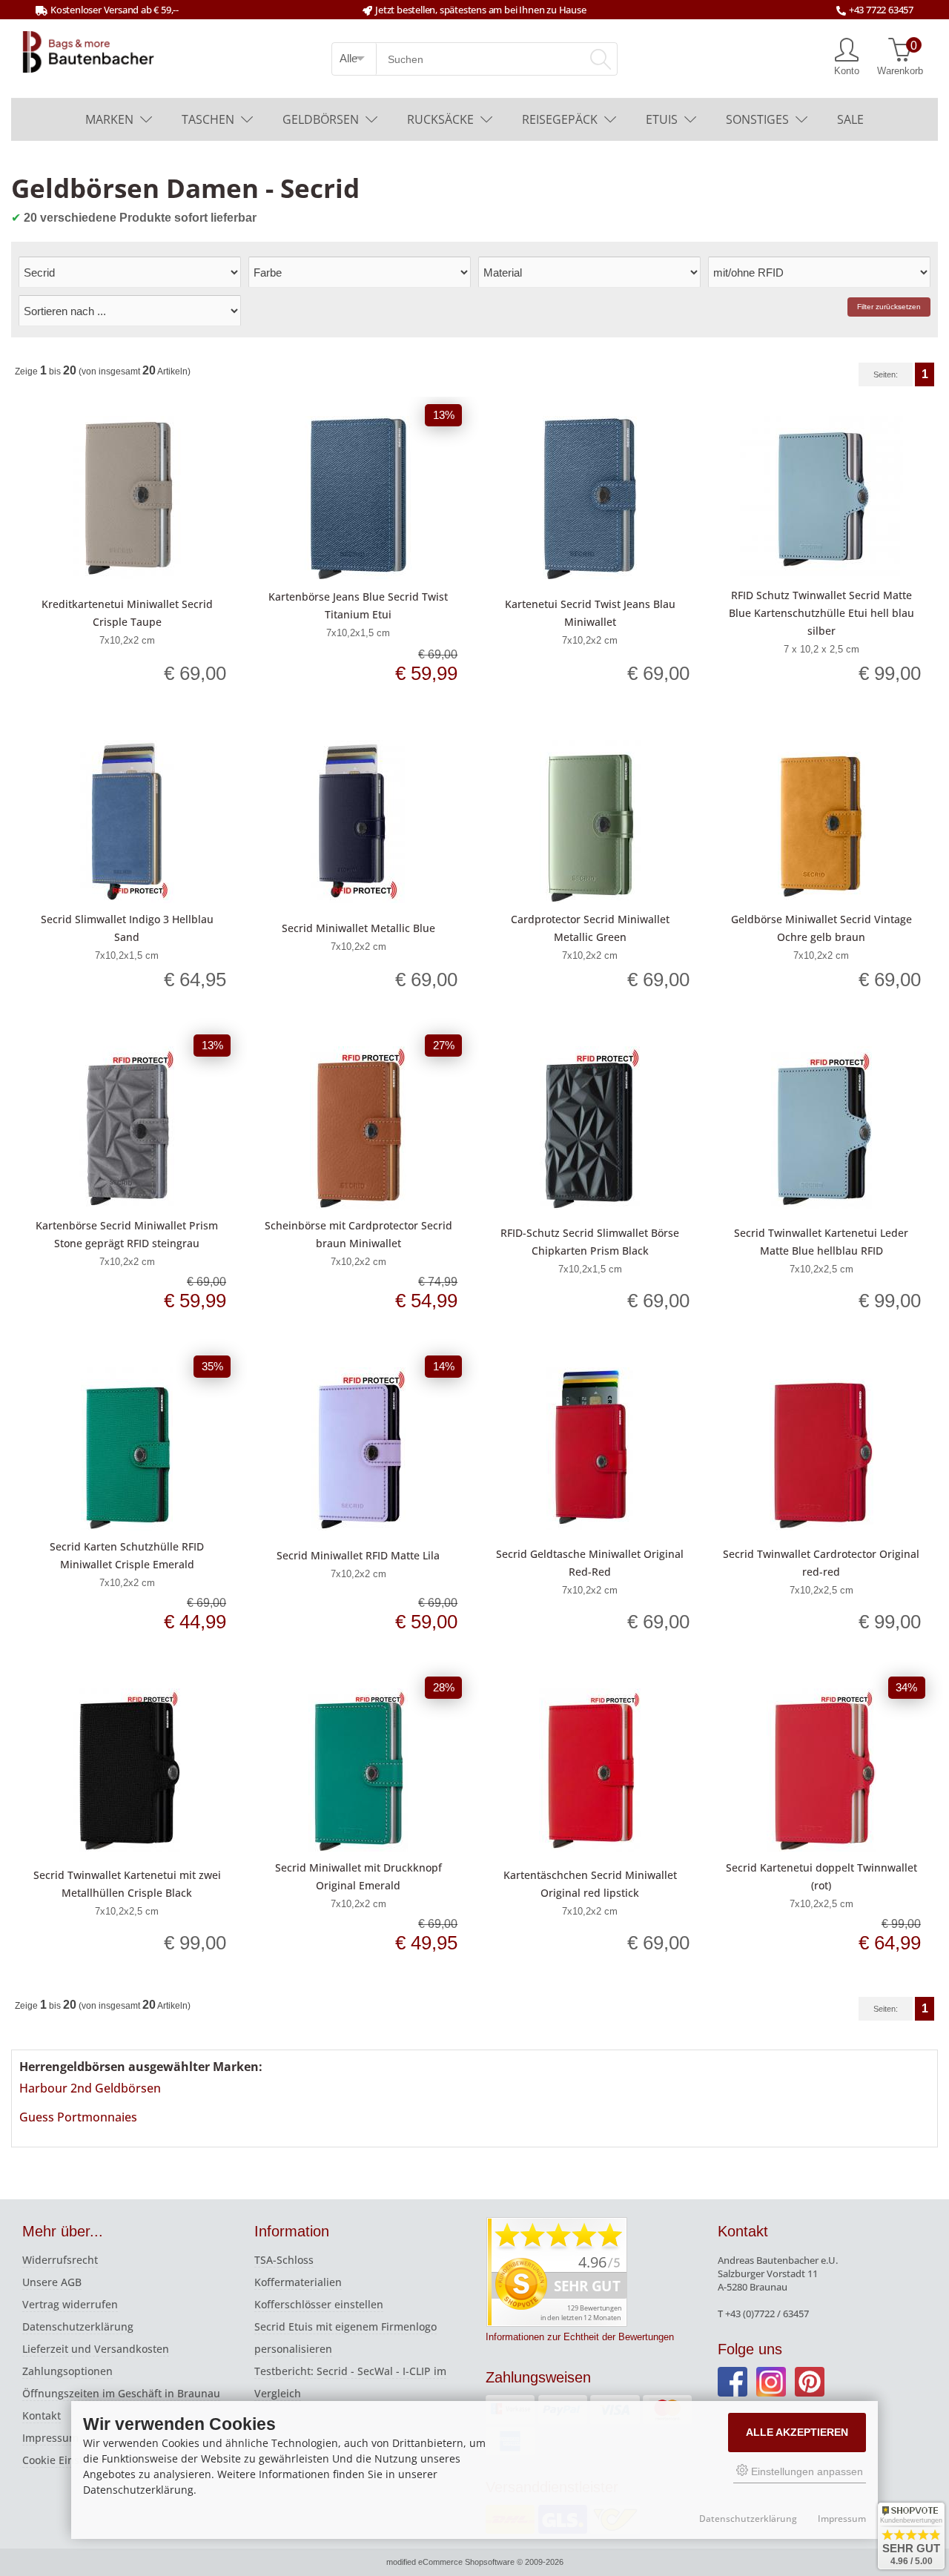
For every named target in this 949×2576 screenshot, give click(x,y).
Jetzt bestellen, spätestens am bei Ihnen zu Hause (480, 10)
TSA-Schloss (284, 2260)
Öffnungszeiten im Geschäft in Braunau (121, 2393)
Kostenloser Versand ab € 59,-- (115, 10)
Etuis (662, 119)
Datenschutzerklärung (78, 2326)
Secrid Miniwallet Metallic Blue (358, 928)
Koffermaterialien (298, 2282)
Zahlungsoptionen (67, 2371)
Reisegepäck (560, 119)
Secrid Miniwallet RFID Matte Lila (358, 1555)
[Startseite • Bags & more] (88, 50)
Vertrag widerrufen (70, 2304)
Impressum (50, 2438)
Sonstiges (757, 119)
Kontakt (42, 2415)
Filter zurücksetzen (889, 307)
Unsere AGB (52, 2282)
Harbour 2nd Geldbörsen (90, 2088)
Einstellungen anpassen (806, 2471)
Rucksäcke (440, 119)
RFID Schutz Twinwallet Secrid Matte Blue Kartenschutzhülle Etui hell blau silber (821, 613)
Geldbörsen (321, 119)
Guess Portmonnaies (78, 2117)
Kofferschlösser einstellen (319, 2304)
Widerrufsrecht (60, 2260)
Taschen (208, 119)
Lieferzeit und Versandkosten (96, 2349)
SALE (850, 119)
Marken (109, 119)
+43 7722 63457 (881, 10)
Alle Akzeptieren (797, 2432)
